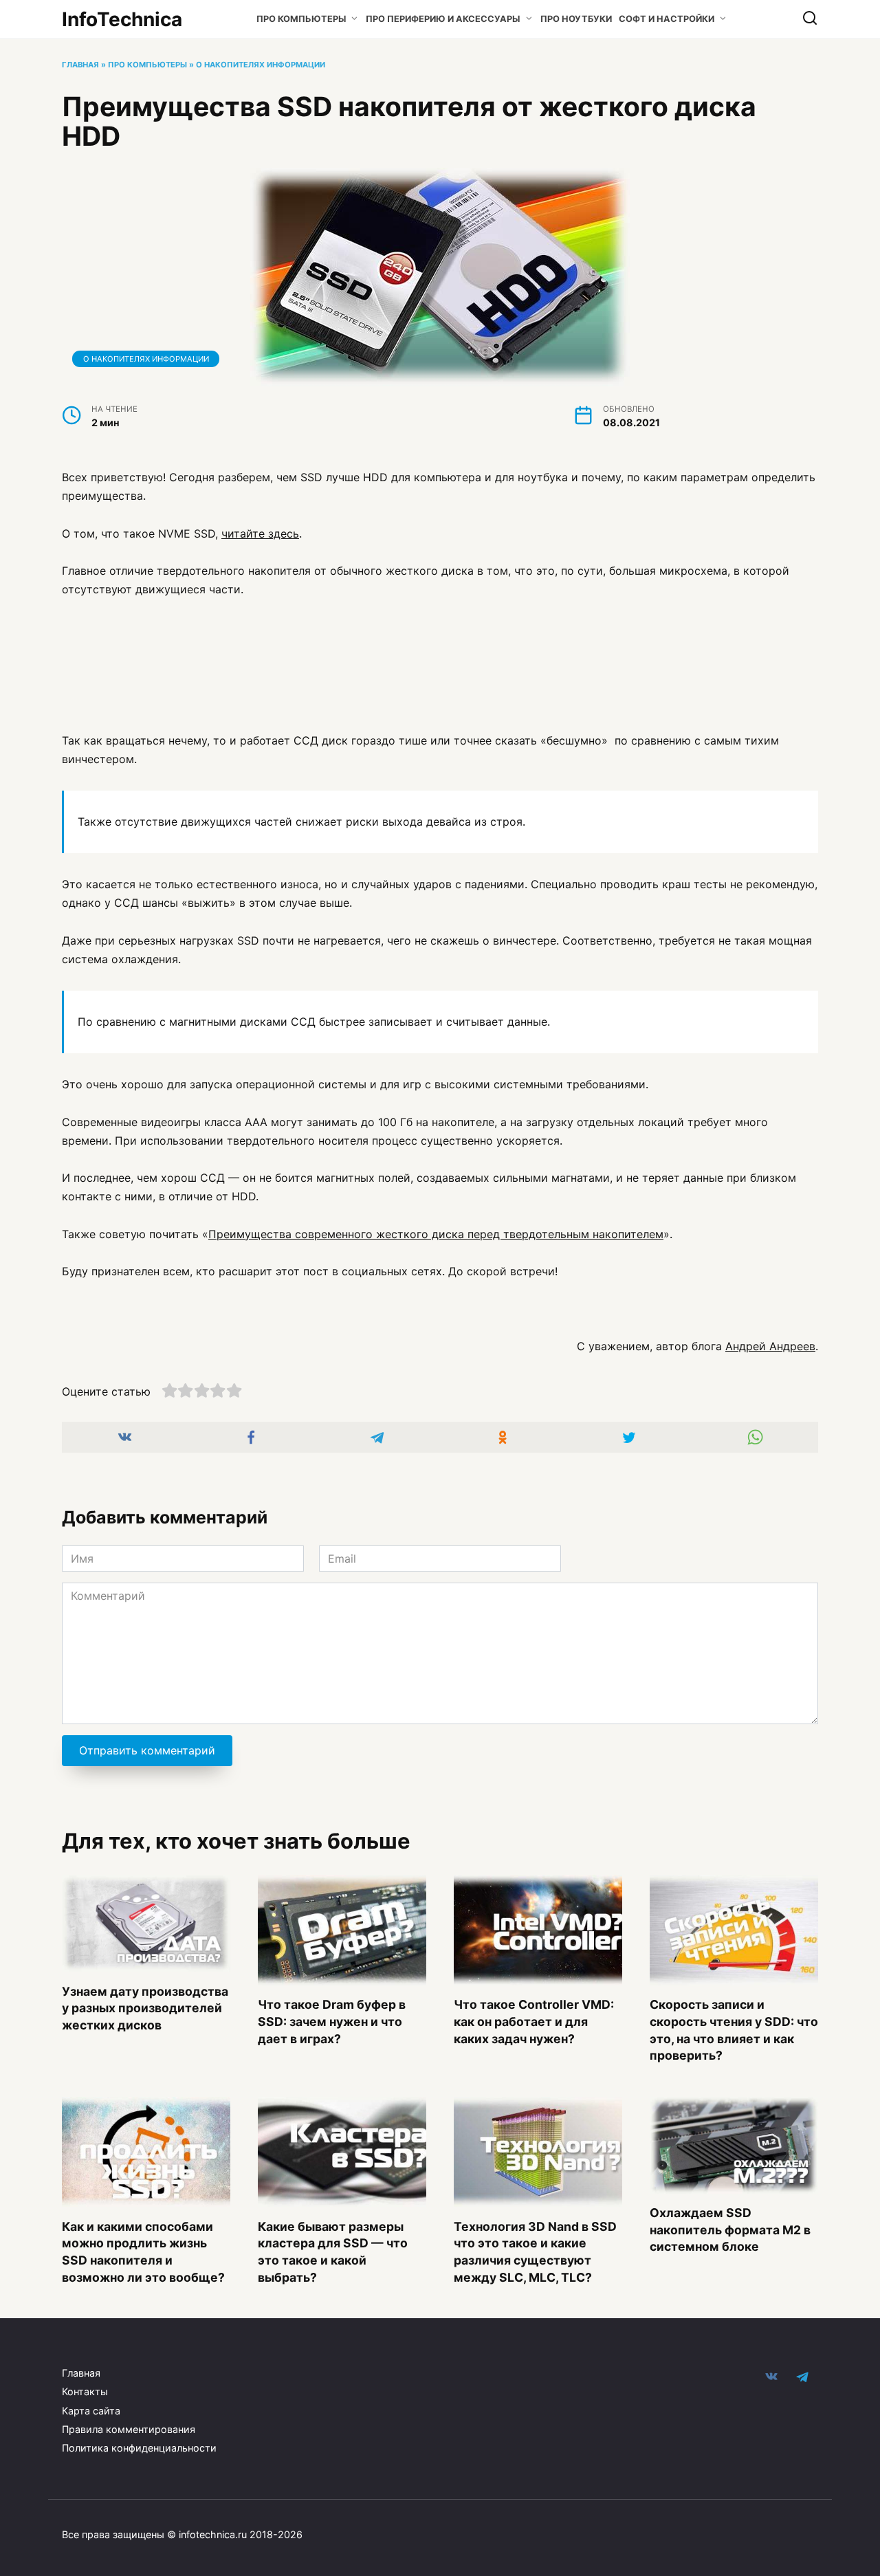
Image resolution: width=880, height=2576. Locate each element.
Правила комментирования (129, 2429)
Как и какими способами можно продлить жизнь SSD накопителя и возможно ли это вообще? (143, 2251)
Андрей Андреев (770, 1346)
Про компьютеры (301, 19)
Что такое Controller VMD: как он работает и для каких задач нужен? (534, 2021)
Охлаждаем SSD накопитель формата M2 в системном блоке (730, 2230)
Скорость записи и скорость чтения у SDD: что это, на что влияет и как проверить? (734, 2030)
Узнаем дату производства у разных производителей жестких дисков (145, 2007)
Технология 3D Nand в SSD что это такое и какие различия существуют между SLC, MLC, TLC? (535, 2251)
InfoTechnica (122, 19)
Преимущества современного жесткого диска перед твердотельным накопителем (436, 1234)
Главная (80, 65)
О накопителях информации (261, 65)
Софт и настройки (667, 19)
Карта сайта (91, 2411)
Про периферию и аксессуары (443, 19)
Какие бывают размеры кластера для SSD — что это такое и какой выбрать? (333, 2251)
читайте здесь (260, 533)
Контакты (85, 2391)
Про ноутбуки (576, 19)
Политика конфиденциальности (139, 2448)
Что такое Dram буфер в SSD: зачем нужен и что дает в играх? (332, 2021)
